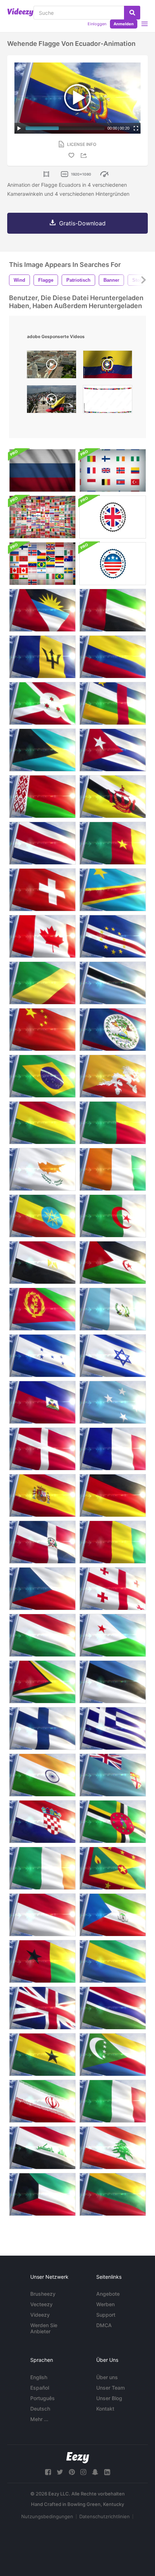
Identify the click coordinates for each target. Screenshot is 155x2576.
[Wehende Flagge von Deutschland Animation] (113, 1496)
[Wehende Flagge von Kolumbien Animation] (113, 657)
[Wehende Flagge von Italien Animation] (113, 2101)
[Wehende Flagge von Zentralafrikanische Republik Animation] (113, 703)
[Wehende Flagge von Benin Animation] (113, 1123)
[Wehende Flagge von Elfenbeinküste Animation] (113, 1169)
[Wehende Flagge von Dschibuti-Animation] (113, 1635)
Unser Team (110, 2388)
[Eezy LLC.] (78, 2458)
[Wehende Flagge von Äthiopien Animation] (42, 1216)
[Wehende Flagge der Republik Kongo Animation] (42, 983)
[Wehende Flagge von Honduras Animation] (42, 1356)
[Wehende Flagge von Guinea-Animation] (113, 1542)
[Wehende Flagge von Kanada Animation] (42, 936)
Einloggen (97, 24)
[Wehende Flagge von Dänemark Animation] (42, 1449)
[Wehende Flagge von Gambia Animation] (113, 2008)
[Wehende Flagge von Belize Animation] (113, 1030)
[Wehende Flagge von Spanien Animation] (42, 1496)
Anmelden (124, 24)
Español (40, 2388)
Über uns (107, 2377)
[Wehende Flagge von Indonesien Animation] (42, 1915)
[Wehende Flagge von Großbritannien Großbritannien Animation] (42, 2008)
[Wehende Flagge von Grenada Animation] (113, 1868)
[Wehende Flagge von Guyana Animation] (42, 1682)
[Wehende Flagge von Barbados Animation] (42, 657)
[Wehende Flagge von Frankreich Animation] (113, 1449)
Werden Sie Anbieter (44, 2328)
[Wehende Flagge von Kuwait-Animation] (42, 2194)
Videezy (40, 2315)
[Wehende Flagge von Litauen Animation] (113, 2194)
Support (106, 2315)
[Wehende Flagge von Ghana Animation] (42, 2055)
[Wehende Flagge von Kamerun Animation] (113, 843)
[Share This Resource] (85, 155)
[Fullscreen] (136, 128)
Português (43, 2398)
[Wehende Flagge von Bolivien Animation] (42, 1123)
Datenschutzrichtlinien (105, 2516)
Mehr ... (39, 2419)
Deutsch (40, 2409)
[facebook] (48, 2472)
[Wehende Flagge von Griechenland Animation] (113, 1728)
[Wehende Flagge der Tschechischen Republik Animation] (42, 1589)
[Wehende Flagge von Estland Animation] (113, 1682)
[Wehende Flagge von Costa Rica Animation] (42, 843)
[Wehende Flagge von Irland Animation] (42, 1868)
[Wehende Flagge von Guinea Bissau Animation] (42, 1961)
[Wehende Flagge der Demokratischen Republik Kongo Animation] (113, 890)
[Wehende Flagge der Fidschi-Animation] (113, 1775)
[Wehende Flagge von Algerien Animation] (113, 1216)
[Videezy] (20, 12)
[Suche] (132, 13)
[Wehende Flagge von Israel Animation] (113, 1356)
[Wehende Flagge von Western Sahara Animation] (113, 1263)
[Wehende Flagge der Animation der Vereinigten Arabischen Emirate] (113, 610)
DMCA (104, 2325)
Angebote (108, 2294)
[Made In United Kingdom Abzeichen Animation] (113, 517)
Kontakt (105, 2409)
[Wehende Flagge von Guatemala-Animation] (113, 1309)
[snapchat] (95, 2472)
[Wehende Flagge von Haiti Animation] (42, 1402)
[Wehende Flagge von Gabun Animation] (113, 1961)
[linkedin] (107, 2472)
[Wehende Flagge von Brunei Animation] (113, 797)
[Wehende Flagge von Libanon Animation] (113, 2148)
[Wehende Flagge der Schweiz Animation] (42, 890)
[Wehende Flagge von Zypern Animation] (42, 1169)
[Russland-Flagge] (42, 470)
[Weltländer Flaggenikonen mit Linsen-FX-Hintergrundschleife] (42, 517)
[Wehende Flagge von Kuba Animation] (113, 750)
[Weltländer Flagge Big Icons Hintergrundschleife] (113, 470)
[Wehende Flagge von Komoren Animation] (113, 2055)
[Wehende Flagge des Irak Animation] (42, 2148)
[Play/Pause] (19, 128)
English (39, 2377)
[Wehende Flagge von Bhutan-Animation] (113, 1076)
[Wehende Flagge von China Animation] (42, 1030)
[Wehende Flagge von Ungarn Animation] (42, 1635)
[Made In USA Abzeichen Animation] (113, 564)
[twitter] (60, 2472)
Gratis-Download (82, 223)
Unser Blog (109, 2398)
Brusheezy (43, 2294)
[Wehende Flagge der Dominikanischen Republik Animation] (42, 1542)
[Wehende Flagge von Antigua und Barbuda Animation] (42, 610)
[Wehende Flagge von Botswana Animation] (113, 983)
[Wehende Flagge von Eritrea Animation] (42, 1309)
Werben (105, 2304)
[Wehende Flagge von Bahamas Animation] (42, 750)
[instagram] (83, 2472)
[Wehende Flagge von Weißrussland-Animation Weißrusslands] (42, 797)
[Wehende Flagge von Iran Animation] (42, 2101)
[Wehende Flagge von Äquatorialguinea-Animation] (113, 1915)
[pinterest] (72, 2472)
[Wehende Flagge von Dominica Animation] (113, 1822)
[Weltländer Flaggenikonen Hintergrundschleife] (42, 564)
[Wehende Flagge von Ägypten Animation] (42, 1263)
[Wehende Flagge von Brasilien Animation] (42, 1076)
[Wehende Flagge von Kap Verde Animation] (113, 936)
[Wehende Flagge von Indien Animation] (42, 1775)
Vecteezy (41, 2304)
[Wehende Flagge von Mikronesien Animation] (113, 1402)
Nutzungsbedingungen (47, 2516)
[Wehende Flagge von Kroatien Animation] (42, 1822)
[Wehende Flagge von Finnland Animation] (42, 1728)
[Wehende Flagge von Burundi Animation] (42, 703)
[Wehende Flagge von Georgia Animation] (113, 1589)
